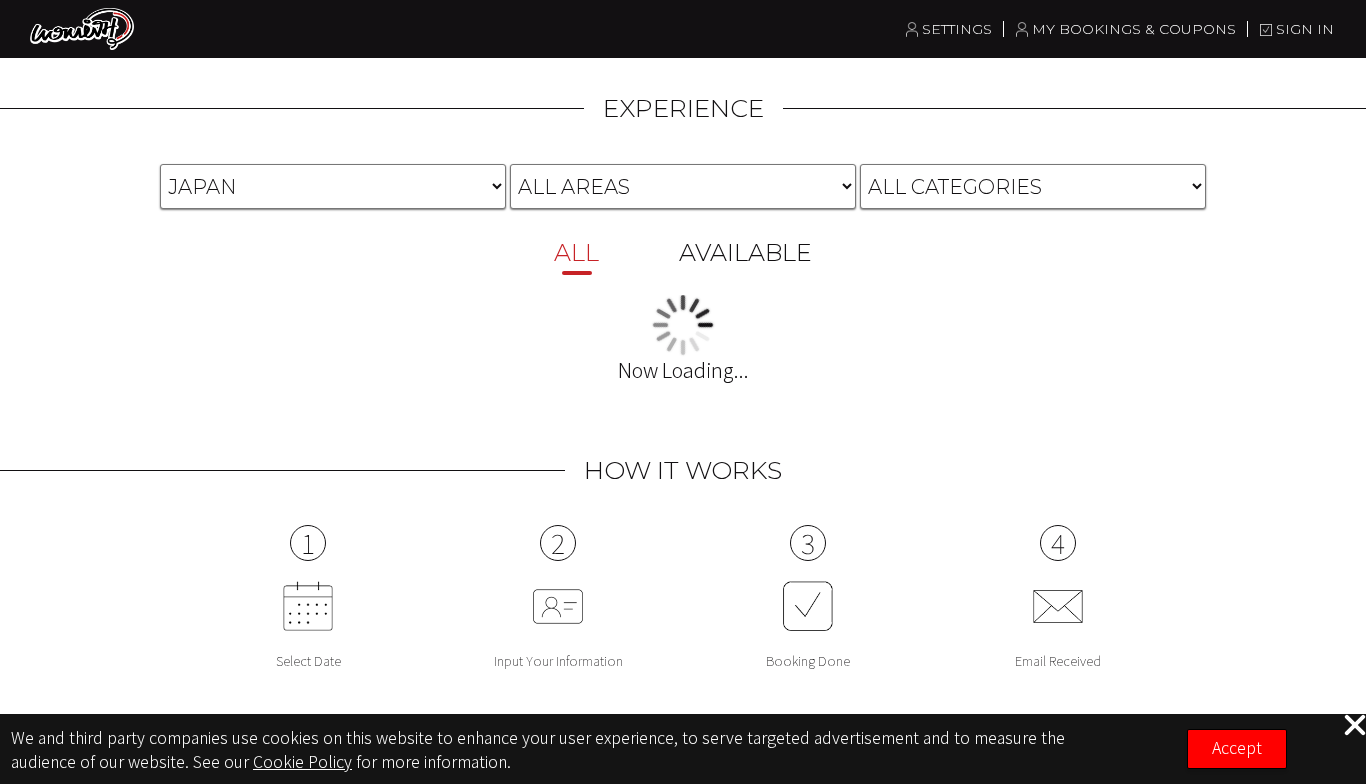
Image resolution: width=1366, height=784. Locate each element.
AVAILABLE (745, 252)
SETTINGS (957, 29)
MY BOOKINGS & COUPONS (1134, 29)
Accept (1237, 747)
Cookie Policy (302, 761)
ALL (576, 252)
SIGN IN (1305, 29)
